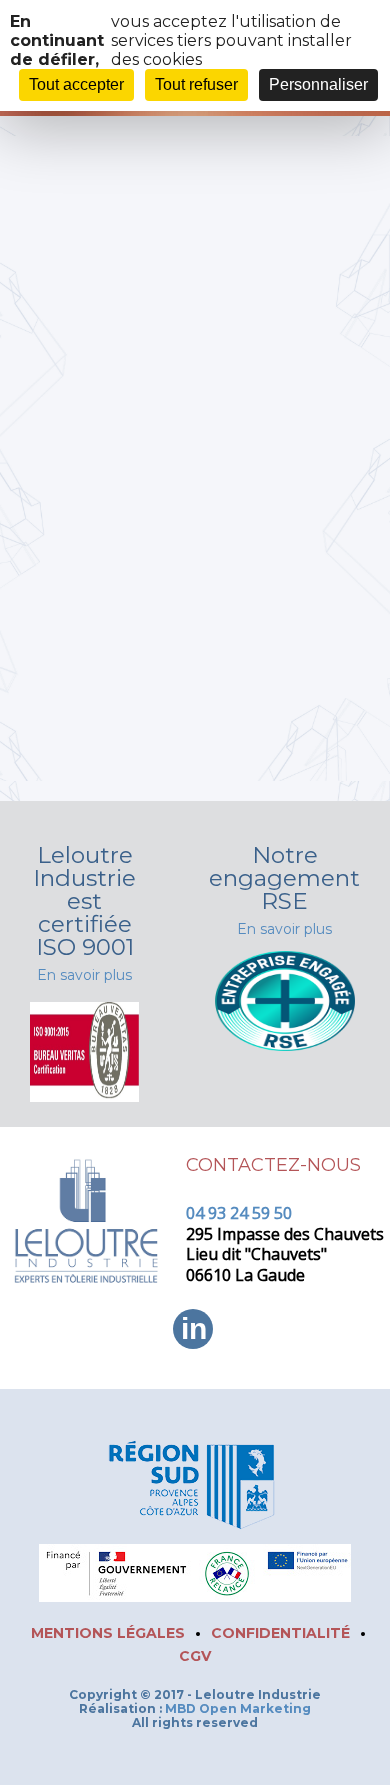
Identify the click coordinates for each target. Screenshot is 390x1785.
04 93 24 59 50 (239, 1213)
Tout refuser (196, 84)
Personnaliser (318, 84)
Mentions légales (108, 1633)
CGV (195, 1656)
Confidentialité (280, 1633)
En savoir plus (84, 975)
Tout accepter (76, 84)
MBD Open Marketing (238, 1708)
